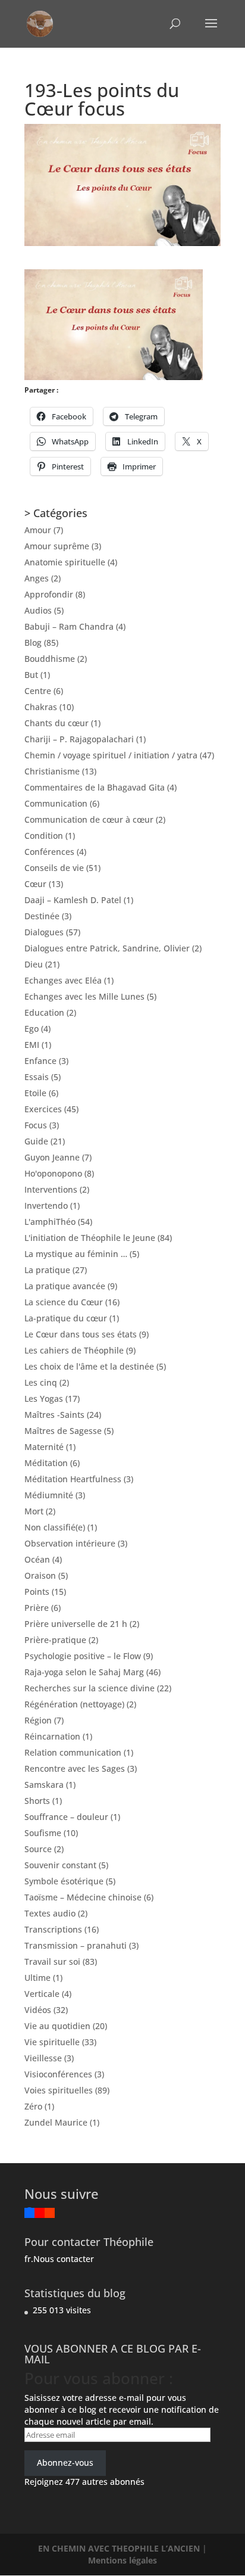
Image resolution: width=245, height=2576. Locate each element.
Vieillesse (43, 2058)
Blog (33, 643)
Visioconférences (58, 2074)
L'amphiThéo (50, 1222)
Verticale (42, 1994)
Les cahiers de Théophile (74, 1350)
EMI (32, 1045)
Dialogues (44, 932)
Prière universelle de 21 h (76, 1624)
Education (44, 1012)
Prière (37, 1608)
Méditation (46, 1463)
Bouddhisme (50, 659)
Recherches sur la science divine (89, 1688)
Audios (38, 610)
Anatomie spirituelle (65, 562)
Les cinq (41, 1382)
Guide (36, 1141)
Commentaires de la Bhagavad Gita (95, 787)
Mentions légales (122, 2560)
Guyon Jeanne (52, 1157)
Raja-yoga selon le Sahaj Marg (84, 1672)
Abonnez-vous (65, 2463)
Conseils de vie (54, 868)
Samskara (44, 1785)
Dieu (34, 964)
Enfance (40, 1061)
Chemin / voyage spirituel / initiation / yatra (111, 755)
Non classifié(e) (55, 1527)
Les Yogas (44, 1399)
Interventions (51, 1189)
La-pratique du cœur (66, 1318)
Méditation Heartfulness (73, 1479)
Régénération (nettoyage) (74, 1704)
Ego (32, 1029)
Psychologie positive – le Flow (83, 1656)
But (31, 675)
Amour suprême (57, 546)
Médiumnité (49, 1495)
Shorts (37, 1801)
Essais (37, 1077)
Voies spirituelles (59, 2090)
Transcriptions (53, 1929)
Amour (38, 530)
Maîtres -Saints (54, 1415)
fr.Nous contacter (59, 2259)
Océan (37, 1559)
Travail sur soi (52, 1961)
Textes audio (50, 1913)
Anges (37, 578)
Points (37, 1592)
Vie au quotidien (57, 2026)
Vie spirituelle (52, 2042)
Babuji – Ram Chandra (69, 626)
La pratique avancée (65, 1286)
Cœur (35, 884)
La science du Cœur (64, 1302)
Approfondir (49, 594)
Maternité (44, 1447)
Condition (44, 836)
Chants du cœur (56, 723)
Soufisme (43, 1833)
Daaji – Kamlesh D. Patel (73, 900)
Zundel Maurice (56, 2122)
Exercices (43, 1109)
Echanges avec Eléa (63, 980)
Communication (56, 803)
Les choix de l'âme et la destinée (89, 1366)
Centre (38, 691)
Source (38, 1849)
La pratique (47, 1270)
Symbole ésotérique (64, 1881)
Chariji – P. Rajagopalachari (79, 739)
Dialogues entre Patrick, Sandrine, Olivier (107, 948)
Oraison (40, 1575)
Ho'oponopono (53, 1173)
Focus (36, 1125)
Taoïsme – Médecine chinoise (83, 1897)
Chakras (41, 707)
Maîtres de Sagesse (63, 1431)
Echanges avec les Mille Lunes (84, 996)
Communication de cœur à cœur (89, 819)
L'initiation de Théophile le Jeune (90, 1238)
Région (38, 1720)
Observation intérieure (70, 1543)
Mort (34, 1511)
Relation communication (73, 1752)
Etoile (35, 1093)
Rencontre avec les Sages (75, 1768)
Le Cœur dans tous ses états (81, 1334)
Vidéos (38, 2010)
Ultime (37, 1978)
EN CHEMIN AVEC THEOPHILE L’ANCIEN (120, 2548)
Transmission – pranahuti (76, 1945)
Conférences (49, 852)
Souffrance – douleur (66, 1817)
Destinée (42, 916)
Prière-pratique (55, 1640)
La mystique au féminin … (76, 1254)
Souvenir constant (60, 1865)
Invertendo (46, 1205)
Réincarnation (52, 1736)
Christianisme (52, 771)
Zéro (33, 2106)
